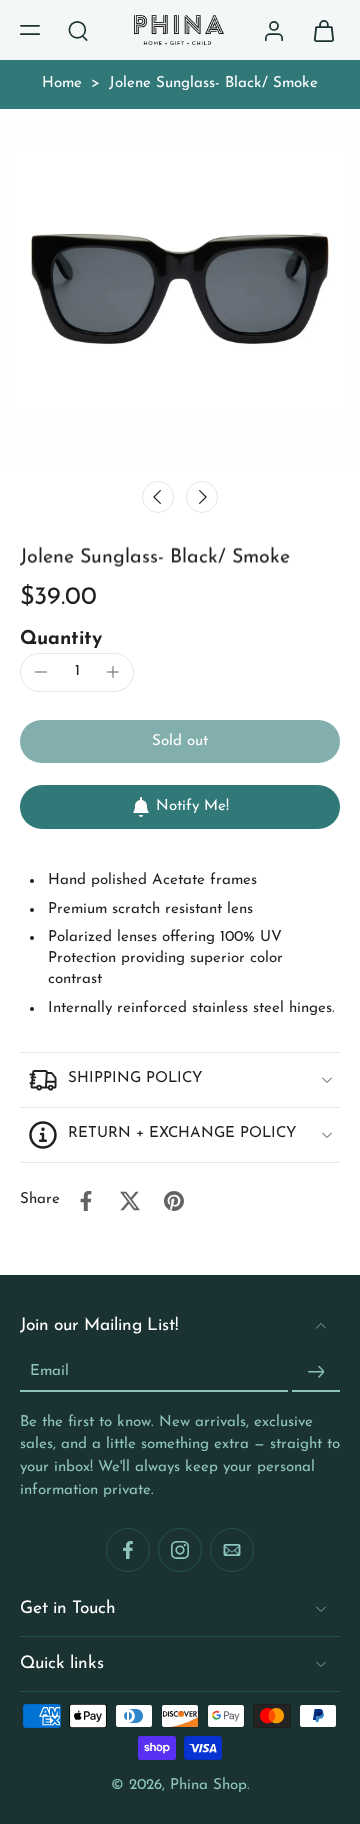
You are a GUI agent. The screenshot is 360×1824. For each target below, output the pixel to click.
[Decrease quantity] (41, 672)
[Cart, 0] (318, 30)
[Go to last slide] (158, 497)
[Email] (232, 1550)
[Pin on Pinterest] (174, 1201)
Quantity (61, 639)
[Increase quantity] (113, 672)
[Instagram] (180, 1550)
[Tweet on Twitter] (130, 1201)
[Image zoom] (180, 289)
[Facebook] (128, 1550)
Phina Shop (208, 1784)
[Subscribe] (316, 1371)
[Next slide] (202, 497)
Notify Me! (192, 806)
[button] (30, 30)
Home (62, 83)
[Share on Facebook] (86, 1201)
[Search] (78, 30)
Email (49, 1370)
